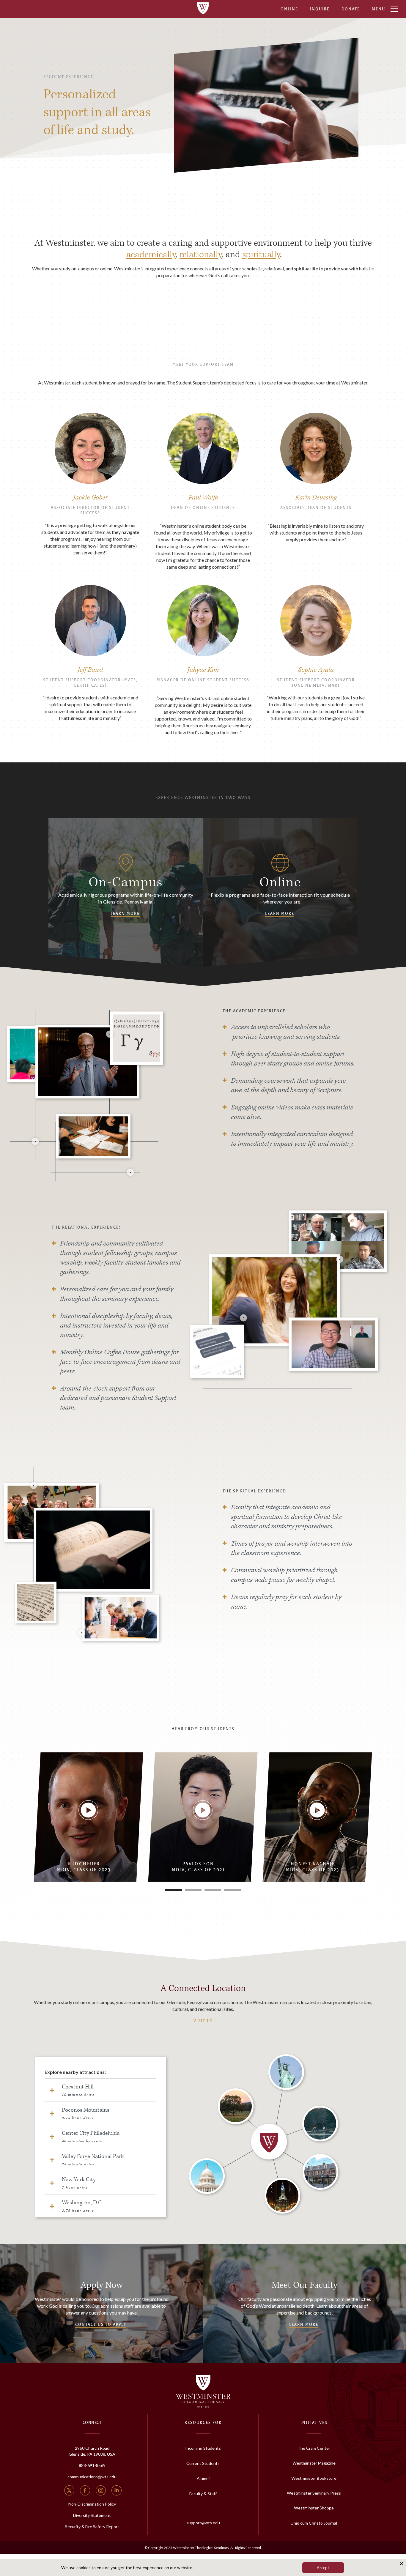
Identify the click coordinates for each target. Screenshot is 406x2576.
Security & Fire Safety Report (92, 2527)
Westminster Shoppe (314, 2508)
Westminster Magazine (314, 2463)
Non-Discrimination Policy (92, 2504)
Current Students (203, 2463)
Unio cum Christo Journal (314, 2523)
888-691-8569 (92, 2465)
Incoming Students (203, 2448)
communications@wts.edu (92, 2477)
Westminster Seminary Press (314, 2493)
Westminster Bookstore (314, 2478)
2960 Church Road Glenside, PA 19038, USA (92, 2451)
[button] (174, 1890)
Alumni (203, 2478)
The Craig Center (314, 2448)
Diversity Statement (92, 2515)
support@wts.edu (203, 2523)
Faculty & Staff (203, 2494)
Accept (323, 2568)
